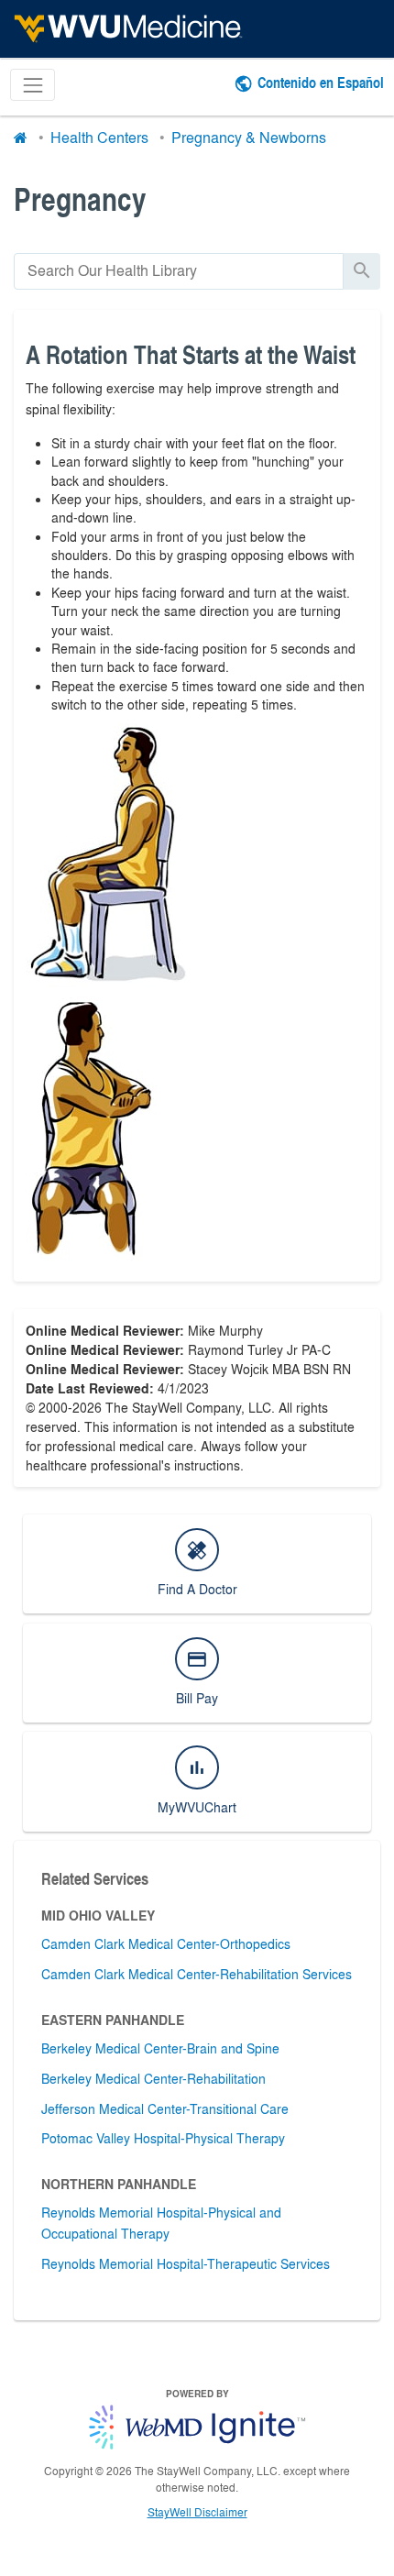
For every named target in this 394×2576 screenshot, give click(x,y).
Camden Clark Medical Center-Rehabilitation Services (197, 1974)
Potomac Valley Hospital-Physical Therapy (163, 2138)
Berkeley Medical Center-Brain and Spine (160, 2048)
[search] (179, 271)
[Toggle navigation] (33, 85)
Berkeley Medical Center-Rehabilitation (153, 2078)
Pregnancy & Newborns (249, 137)
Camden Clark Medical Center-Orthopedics (166, 1943)
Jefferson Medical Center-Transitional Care (165, 2108)
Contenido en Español (321, 82)
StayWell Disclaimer (197, 2512)
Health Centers (99, 137)
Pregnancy (80, 198)
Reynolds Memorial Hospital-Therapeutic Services (186, 2263)
